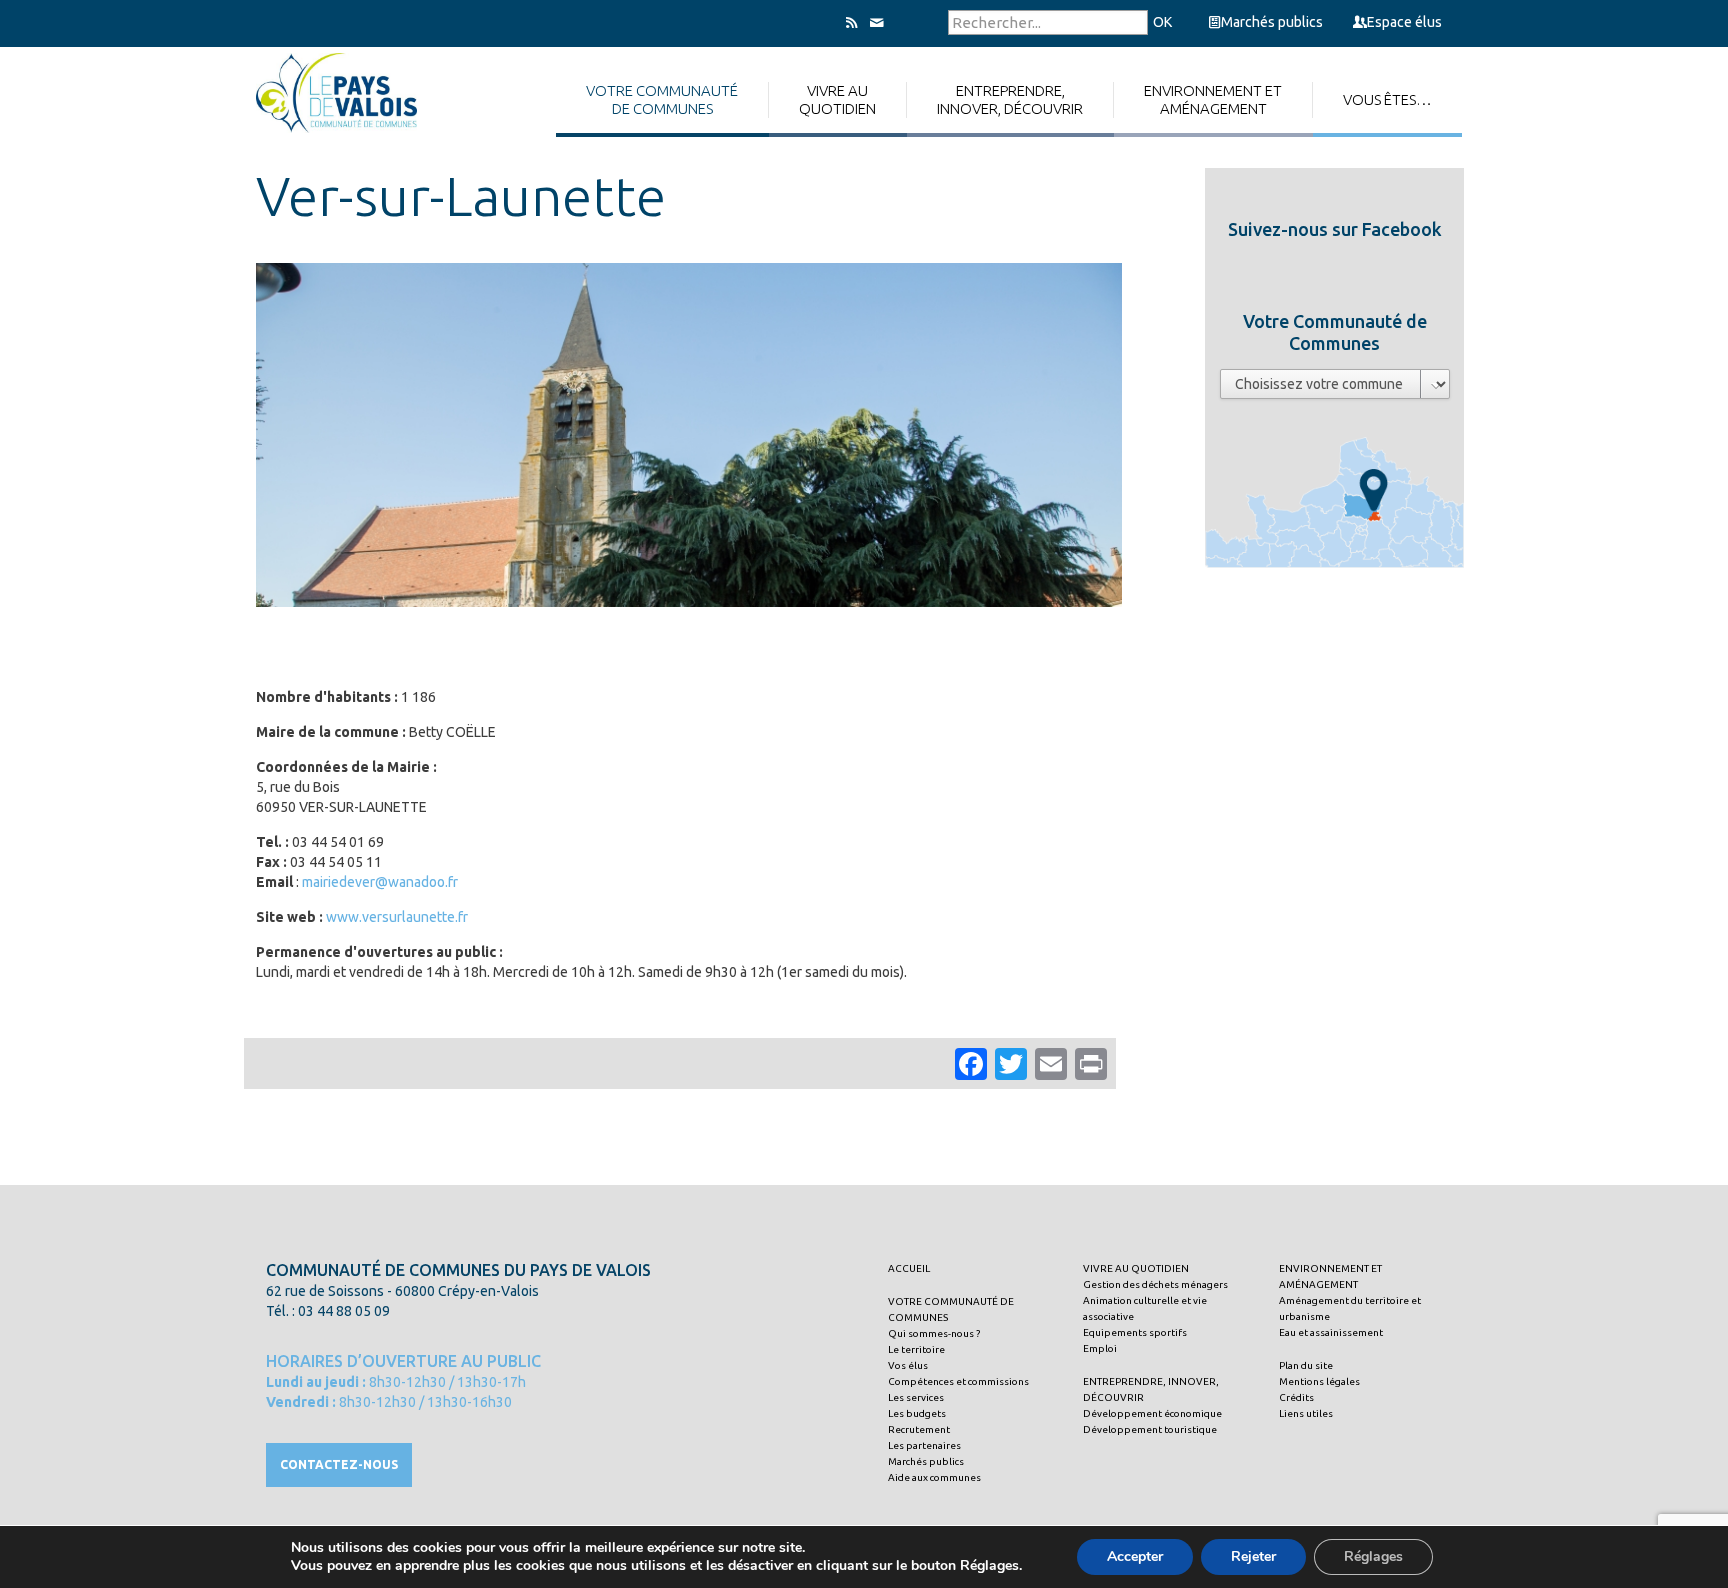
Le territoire (916, 1349)
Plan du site (1306, 1365)
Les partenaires (924, 1445)
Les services (916, 1397)
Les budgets (917, 1413)
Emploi (1100, 1348)
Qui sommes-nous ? (934, 1333)
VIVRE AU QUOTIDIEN (1136, 1268)
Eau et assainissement (1331, 1332)
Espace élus (1404, 22)
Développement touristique (1150, 1429)
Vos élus (908, 1365)
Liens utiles (1306, 1413)
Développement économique (1152, 1413)
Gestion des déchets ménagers (1155, 1284)
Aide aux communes (934, 1477)
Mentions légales (1319, 1381)
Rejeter (1253, 1556)
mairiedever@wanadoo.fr (380, 882)
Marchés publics (1272, 22)
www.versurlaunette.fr (397, 917)
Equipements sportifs (1135, 1332)
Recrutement (919, 1429)
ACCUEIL (909, 1268)
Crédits (1296, 1397)
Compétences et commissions (958, 1381)
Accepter (1135, 1556)
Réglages (1373, 1556)
